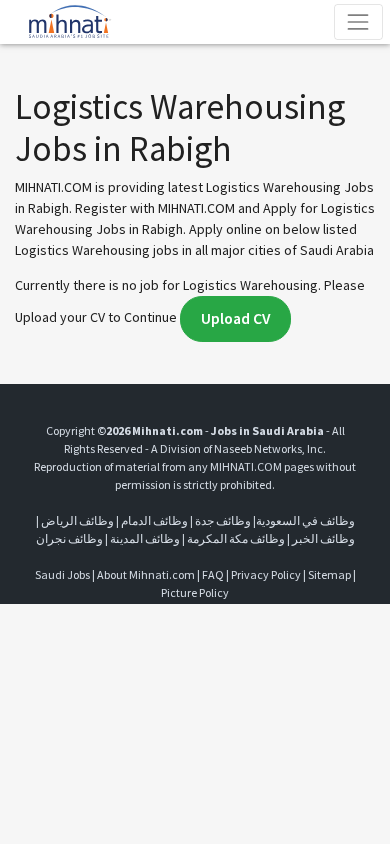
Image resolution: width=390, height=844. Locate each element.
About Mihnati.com (147, 574)
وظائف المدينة (145, 538)
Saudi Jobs (62, 574)
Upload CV (235, 318)
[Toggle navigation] (358, 21)
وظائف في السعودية (305, 520)
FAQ (213, 574)
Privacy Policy (266, 574)
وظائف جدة (223, 520)
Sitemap (329, 574)
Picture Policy (195, 592)
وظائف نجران (69, 538)
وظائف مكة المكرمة (236, 538)
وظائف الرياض (77, 520)
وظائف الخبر (323, 538)
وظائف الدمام (154, 520)
